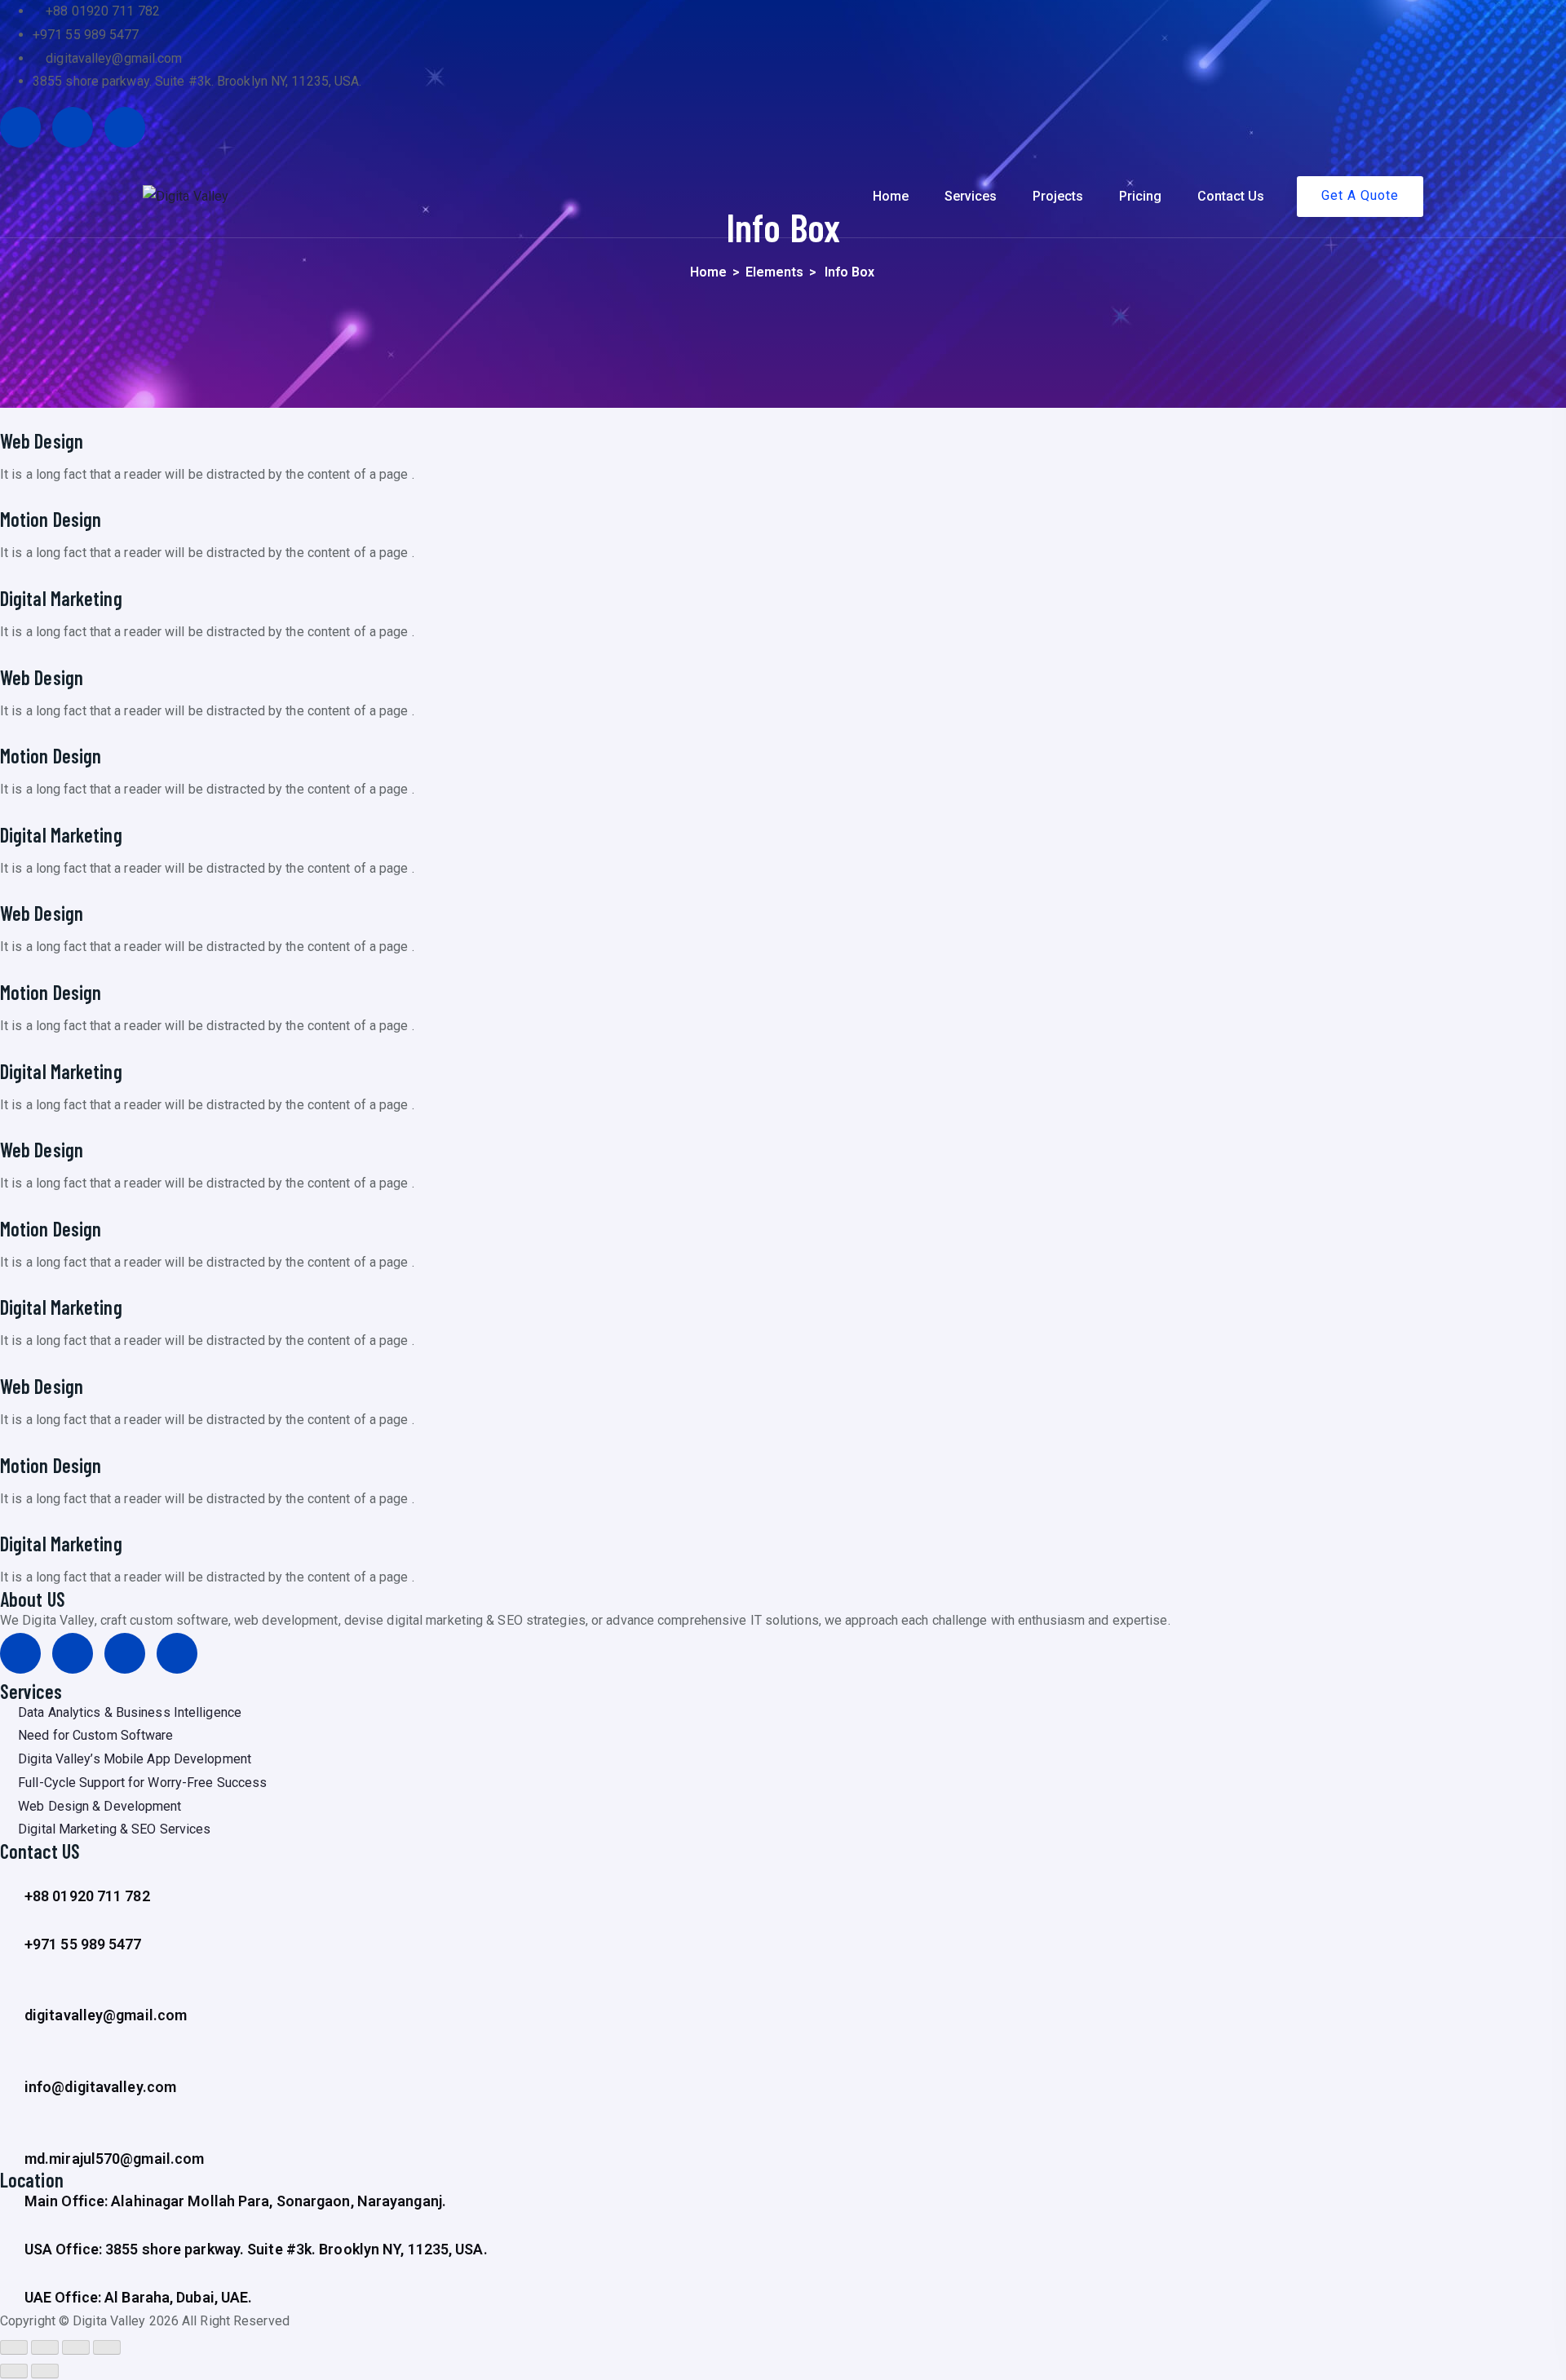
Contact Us (1231, 196)
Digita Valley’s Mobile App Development (135, 1759)
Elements (774, 272)
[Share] (45, 2347)
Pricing (1140, 196)
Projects (1058, 196)
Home (891, 196)
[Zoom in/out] (107, 2347)
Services (971, 196)
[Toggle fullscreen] (76, 2347)
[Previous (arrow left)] (14, 2371)
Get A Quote (1360, 195)
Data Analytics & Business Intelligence (130, 1712)
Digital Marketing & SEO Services (114, 1829)
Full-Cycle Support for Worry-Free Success (142, 1783)
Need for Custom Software (95, 1735)
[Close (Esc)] (14, 2347)
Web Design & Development (100, 1806)
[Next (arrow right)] (45, 2371)
